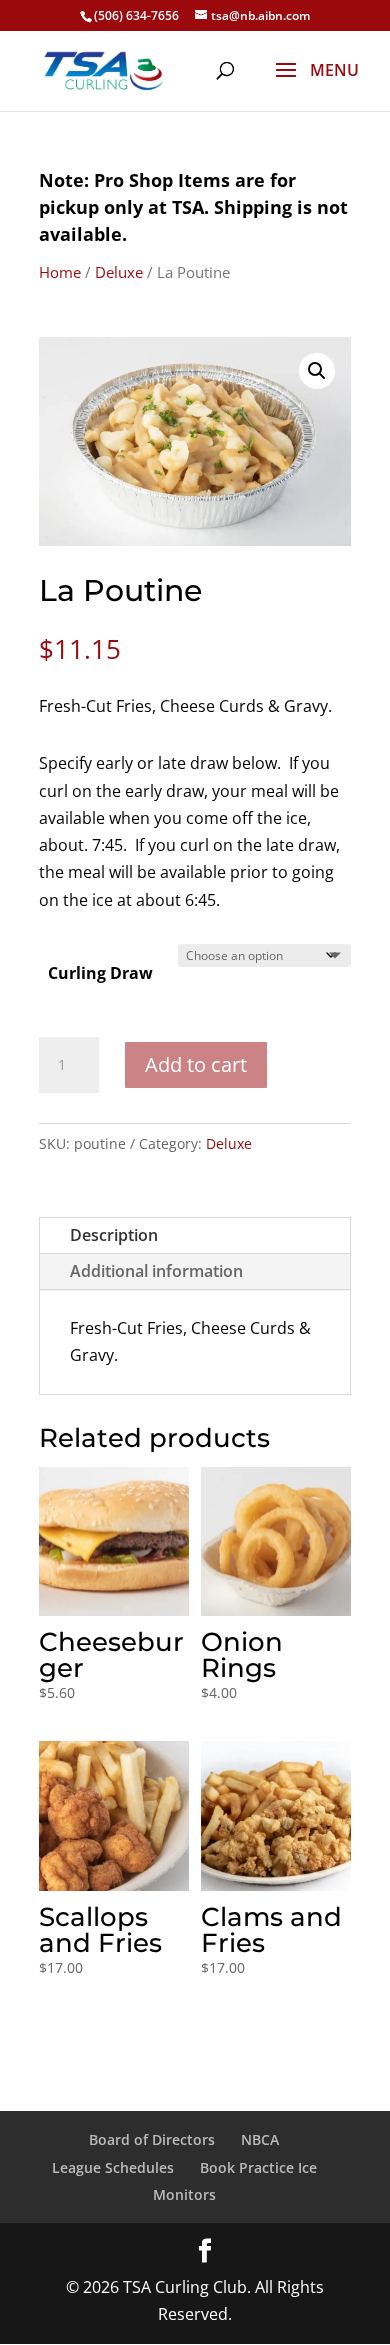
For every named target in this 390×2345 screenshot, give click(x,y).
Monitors (184, 2194)
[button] (317, 371)
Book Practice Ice (258, 2167)
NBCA (260, 2139)
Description (114, 1235)
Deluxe (119, 272)
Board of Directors (152, 2139)
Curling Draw (100, 973)
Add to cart (196, 1064)
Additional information (156, 1271)
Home (60, 272)
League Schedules (113, 2167)
